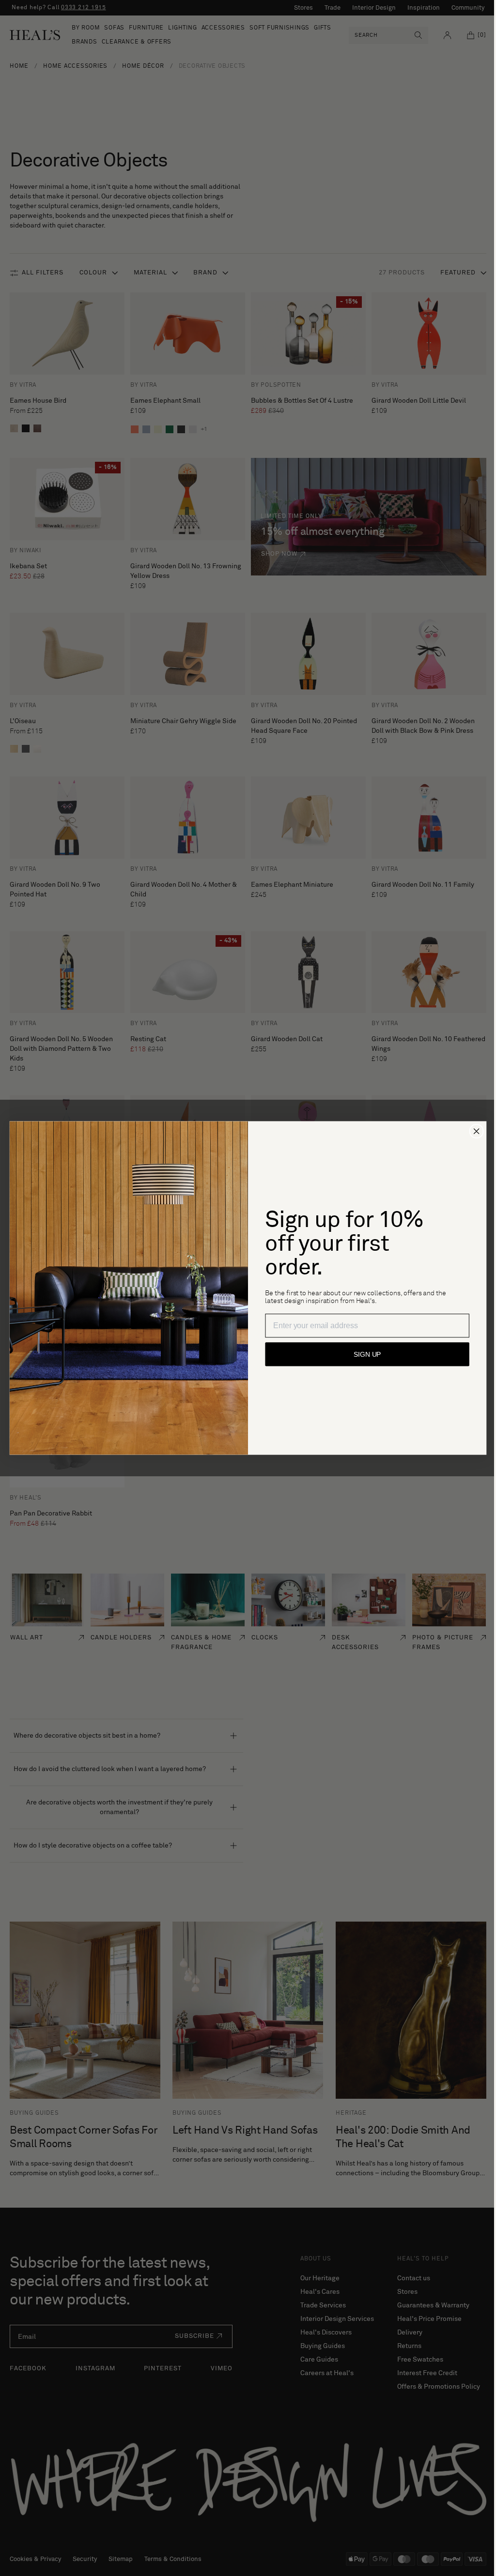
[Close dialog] (473, 1131)
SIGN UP (364, 1354)
